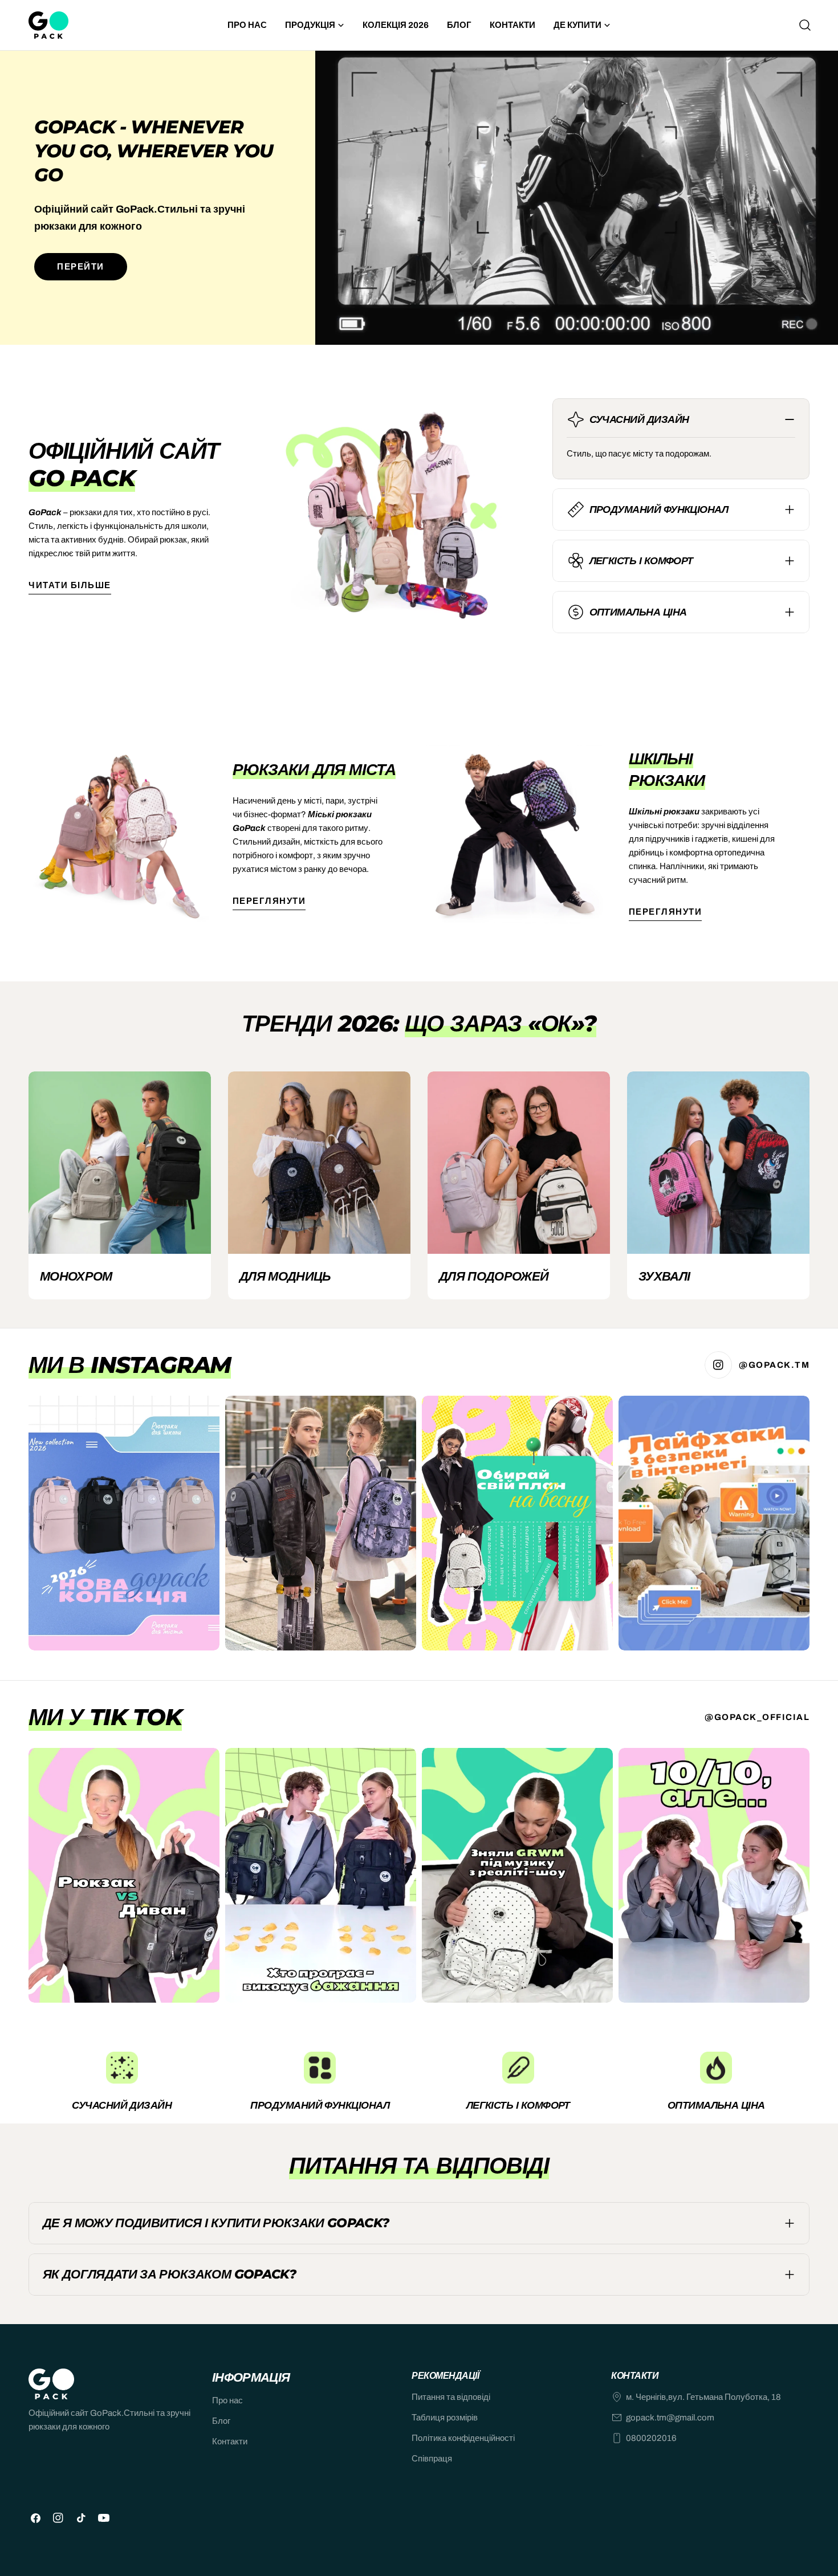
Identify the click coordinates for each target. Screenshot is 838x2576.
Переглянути (269, 901)
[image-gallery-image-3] (517, 1523)
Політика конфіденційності (463, 2438)
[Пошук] (805, 25)
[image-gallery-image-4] (714, 1523)
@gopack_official (757, 1717)
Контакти (230, 2442)
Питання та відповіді (451, 2397)
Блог (221, 2421)
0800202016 (651, 2438)
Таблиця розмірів (445, 2418)
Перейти (81, 267)
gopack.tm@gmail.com (670, 2418)
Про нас (227, 2400)
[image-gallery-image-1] (124, 1523)
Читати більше (70, 585)
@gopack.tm (774, 1365)
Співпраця (432, 2459)
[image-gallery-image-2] (321, 1523)
